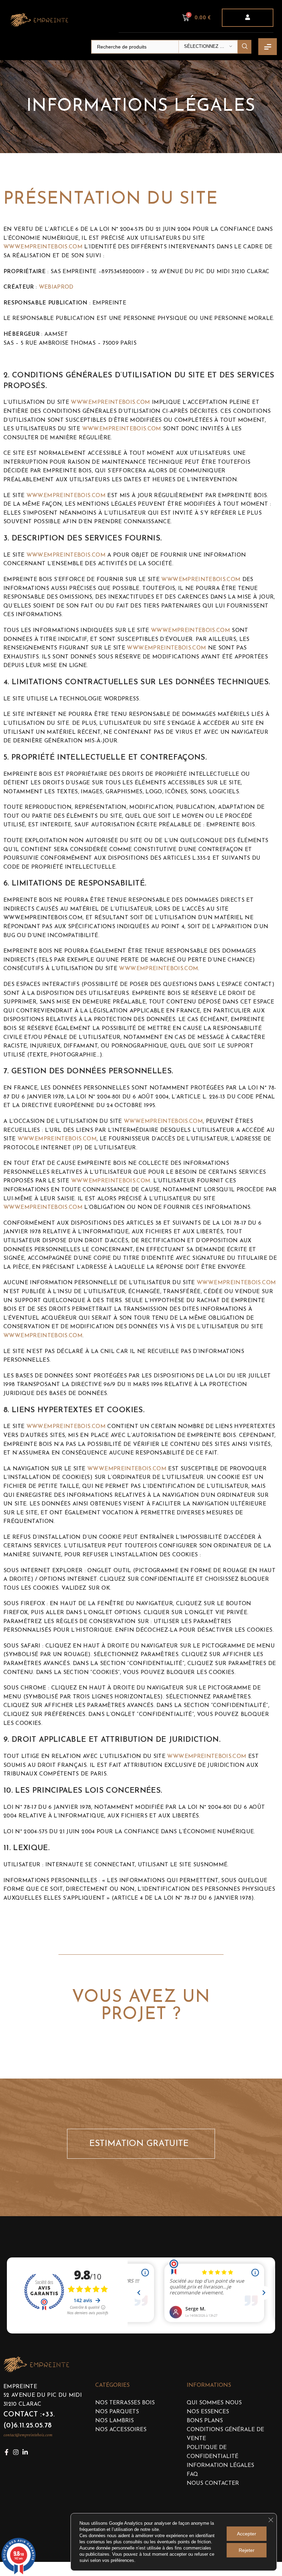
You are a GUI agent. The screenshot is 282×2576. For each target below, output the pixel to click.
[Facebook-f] (7, 2452)
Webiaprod (56, 287)
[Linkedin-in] (25, 2452)
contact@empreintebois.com (28, 2435)
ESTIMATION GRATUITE (142, 2144)
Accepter (247, 2534)
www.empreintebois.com (43, 247)
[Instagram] (16, 2452)
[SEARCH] (245, 47)
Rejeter (247, 2550)
